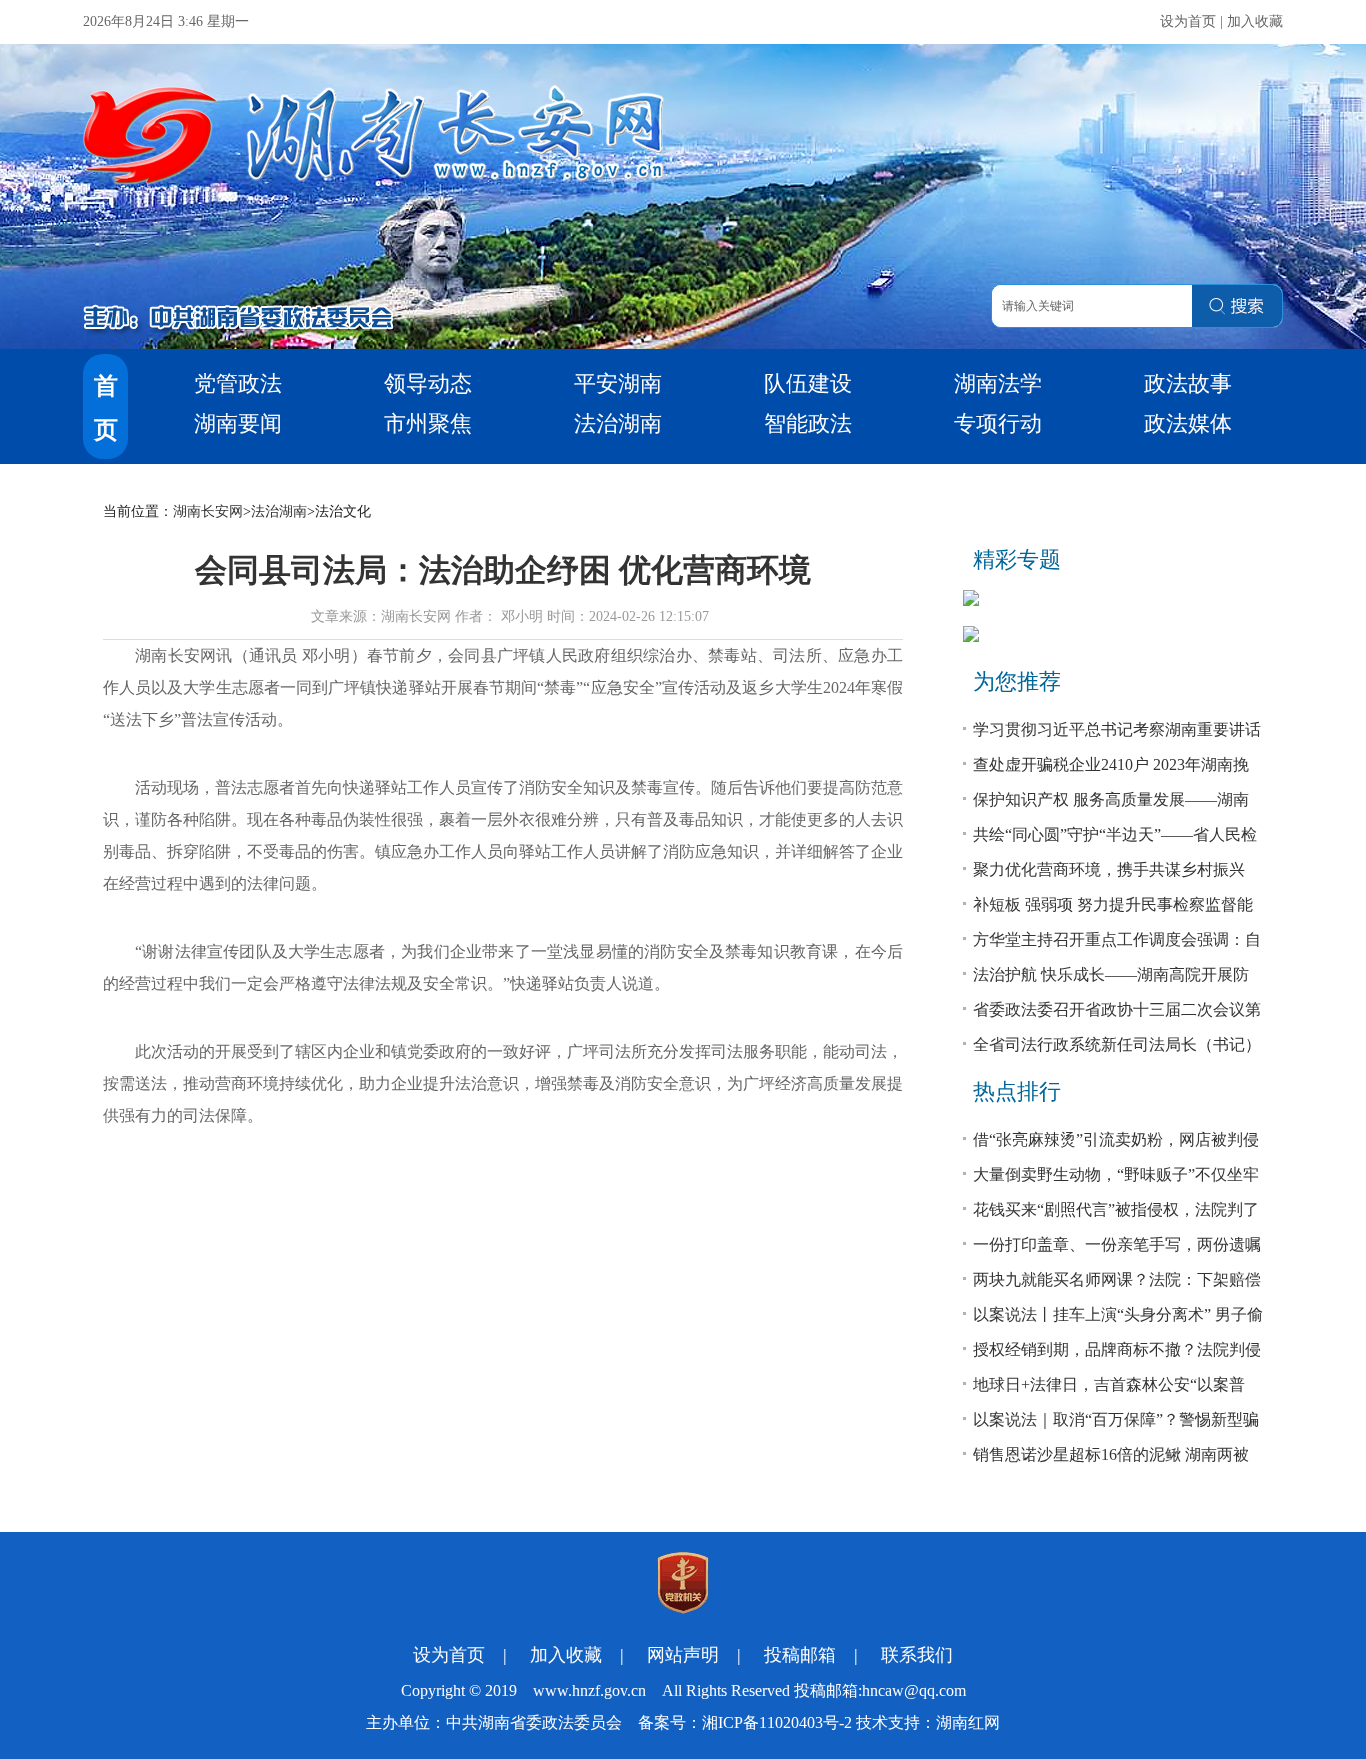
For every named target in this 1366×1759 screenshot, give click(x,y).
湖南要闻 (238, 423)
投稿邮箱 (800, 1655)
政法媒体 (1188, 423)
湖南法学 (998, 383)
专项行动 (998, 423)
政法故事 (1188, 383)
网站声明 (683, 1655)
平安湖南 (618, 383)
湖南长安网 (208, 511)
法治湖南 (618, 423)
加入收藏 (1255, 21)
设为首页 (1188, 21)
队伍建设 (808, 383)
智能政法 (808, 423)
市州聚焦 (428, 423)
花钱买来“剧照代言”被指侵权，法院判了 (1116, 1209)
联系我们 (917, 1655)
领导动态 (428, 383)
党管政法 (238, 383)
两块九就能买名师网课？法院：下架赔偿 (1117, 1279)
